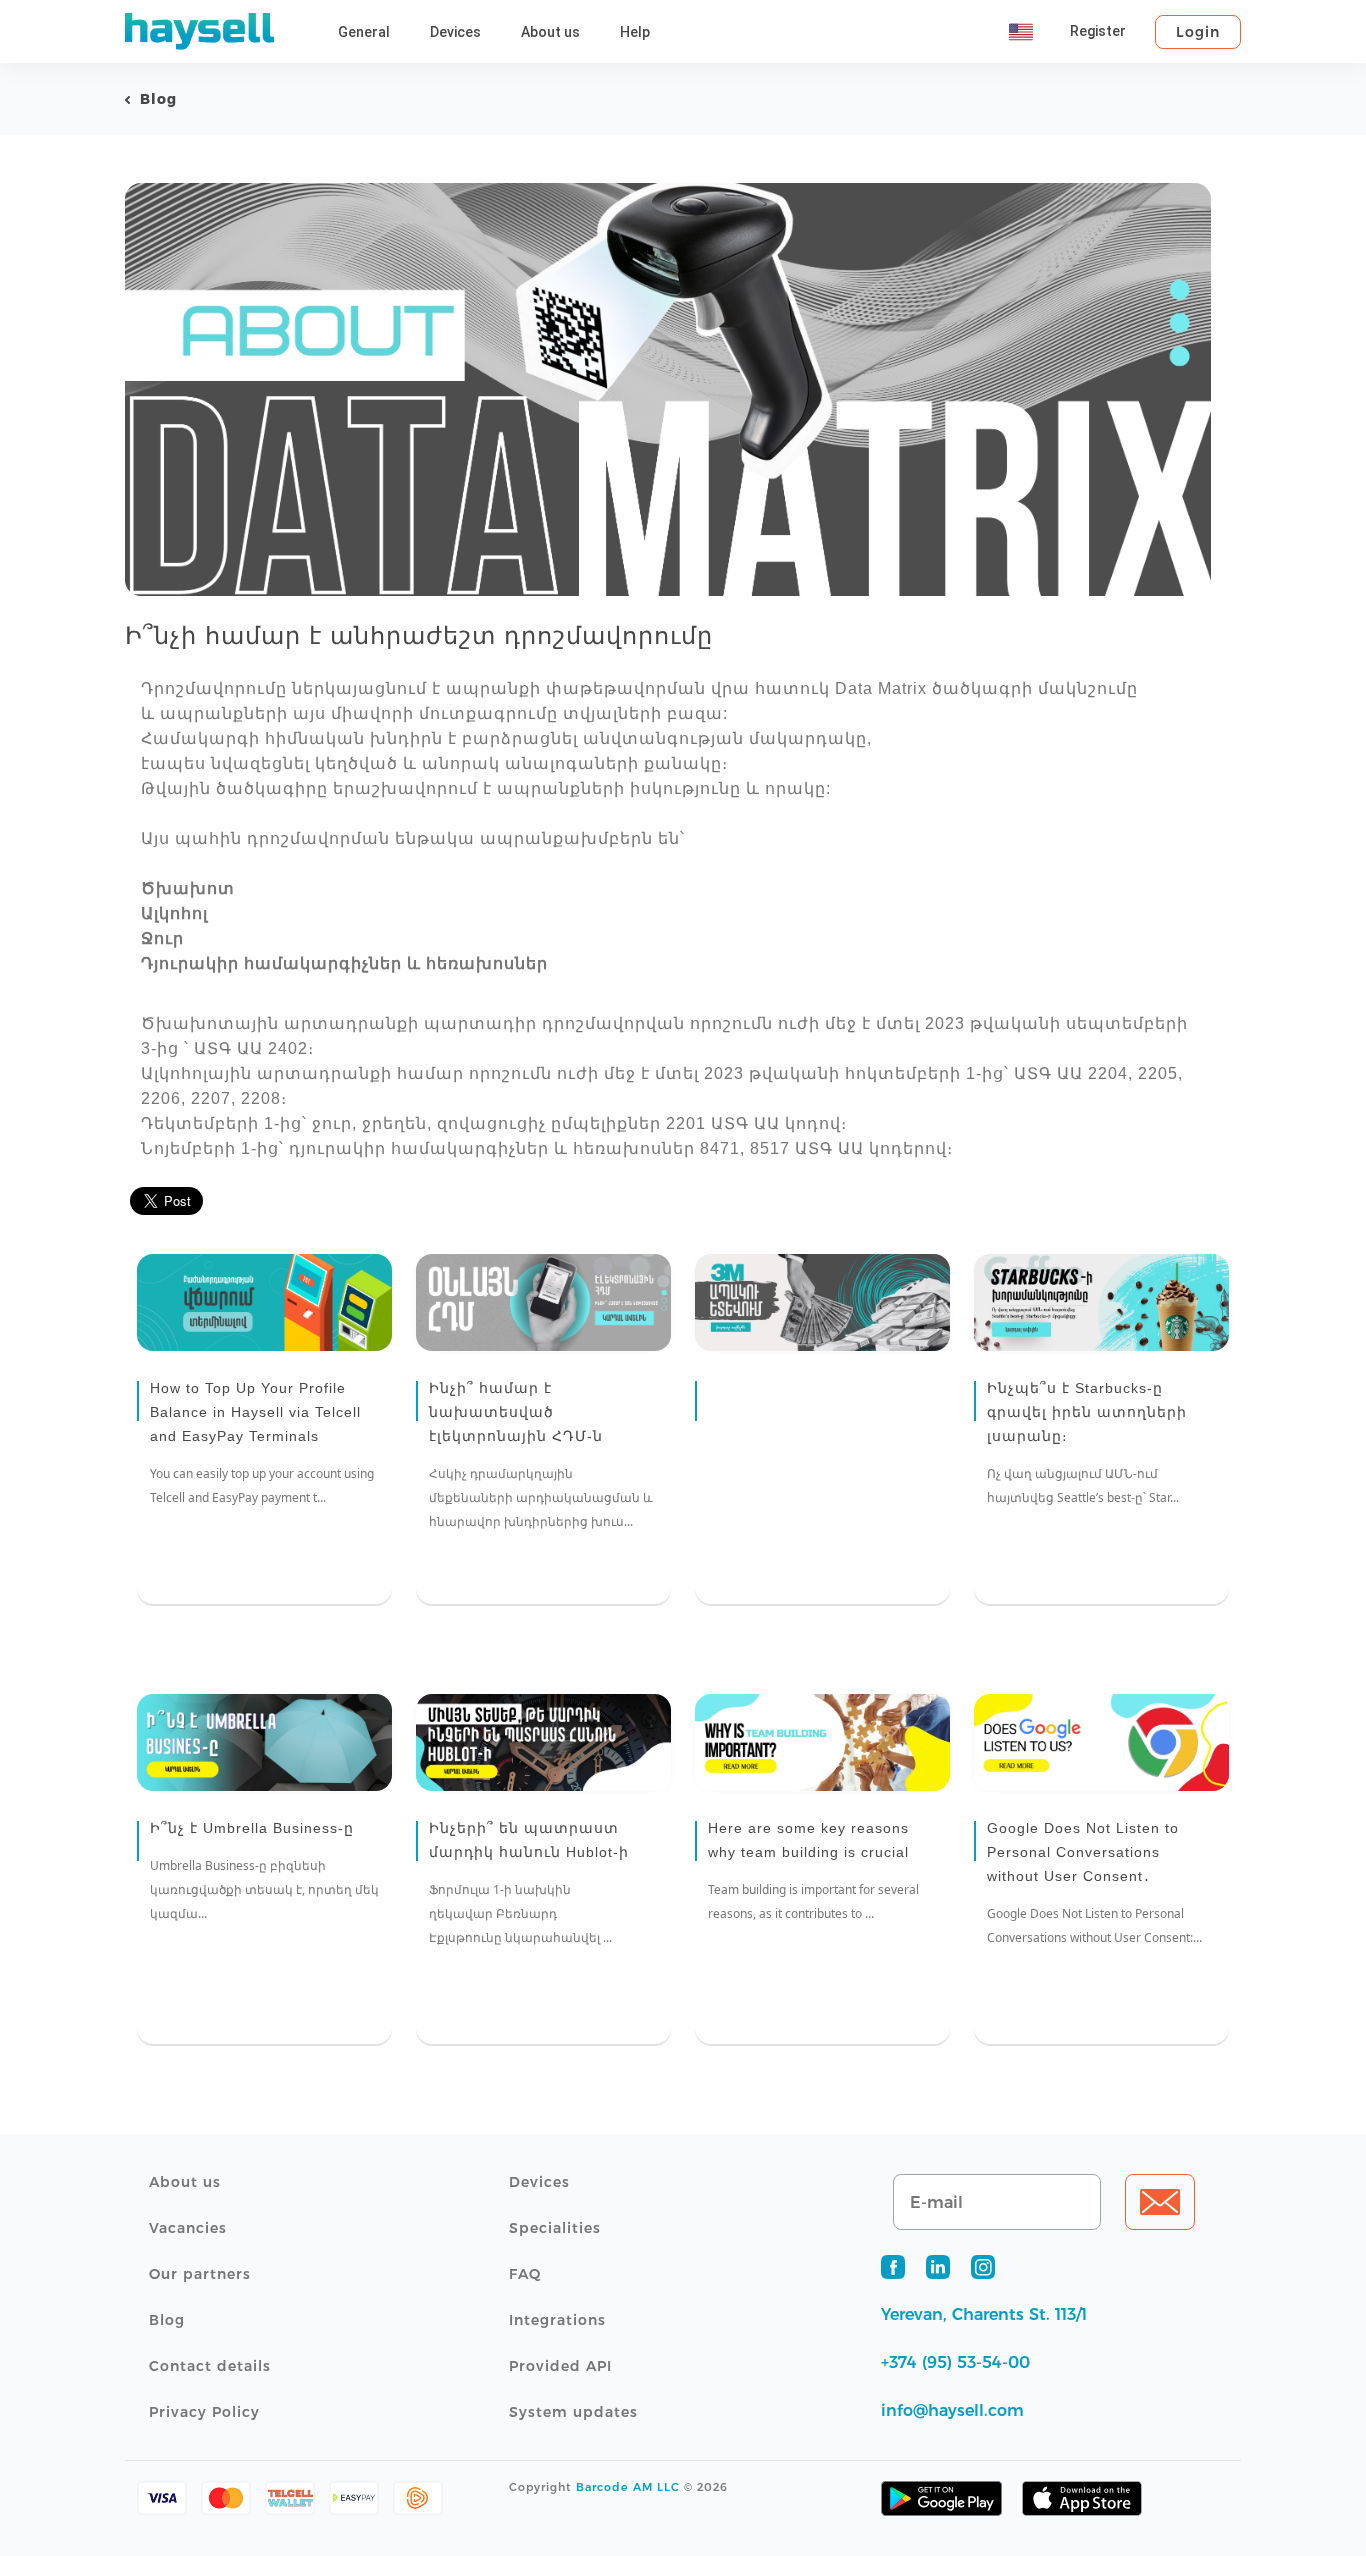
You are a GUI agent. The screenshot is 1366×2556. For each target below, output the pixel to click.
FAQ (525, 2274)
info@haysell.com (952, 2410)
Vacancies (188, 2228)
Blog (158, 99)
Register (1098, 31)
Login (1198, 32)
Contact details (210, 2366)
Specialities (555, 2228)
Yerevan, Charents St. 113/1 (984, 2314)
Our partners (200, 2274)
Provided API (560, 2366)
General (364, 32)
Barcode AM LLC (628, 2487)
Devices (455, 32)
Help (635, 32)
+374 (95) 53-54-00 (955, 2362)
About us (550, 32)
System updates (573, 2412)
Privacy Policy (204, 2412)
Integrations (557, 2320)
